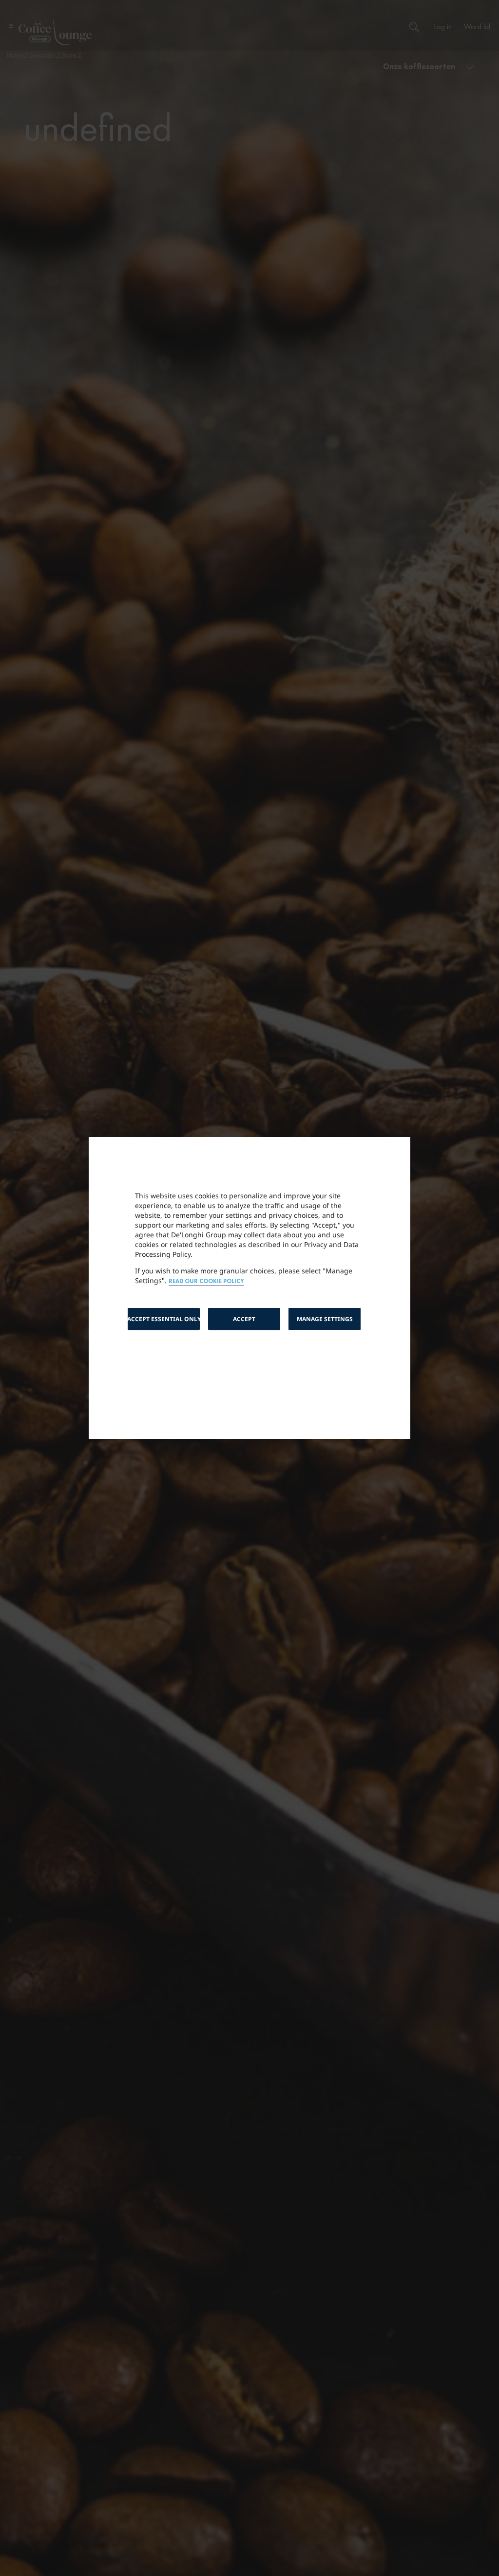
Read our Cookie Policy (206, 1281)
